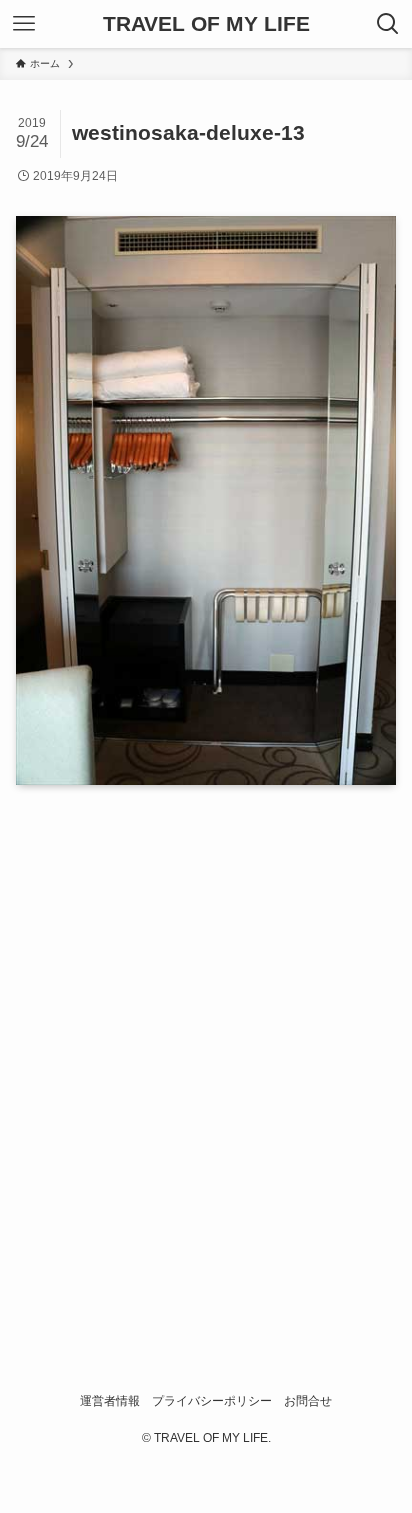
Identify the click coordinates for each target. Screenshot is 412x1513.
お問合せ (308, 1401)
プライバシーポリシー (212, 1401)
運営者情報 (110, 1401)
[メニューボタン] (24, 24)
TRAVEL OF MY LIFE (206, 24)
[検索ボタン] (388, 24)
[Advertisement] (206, 1056)
